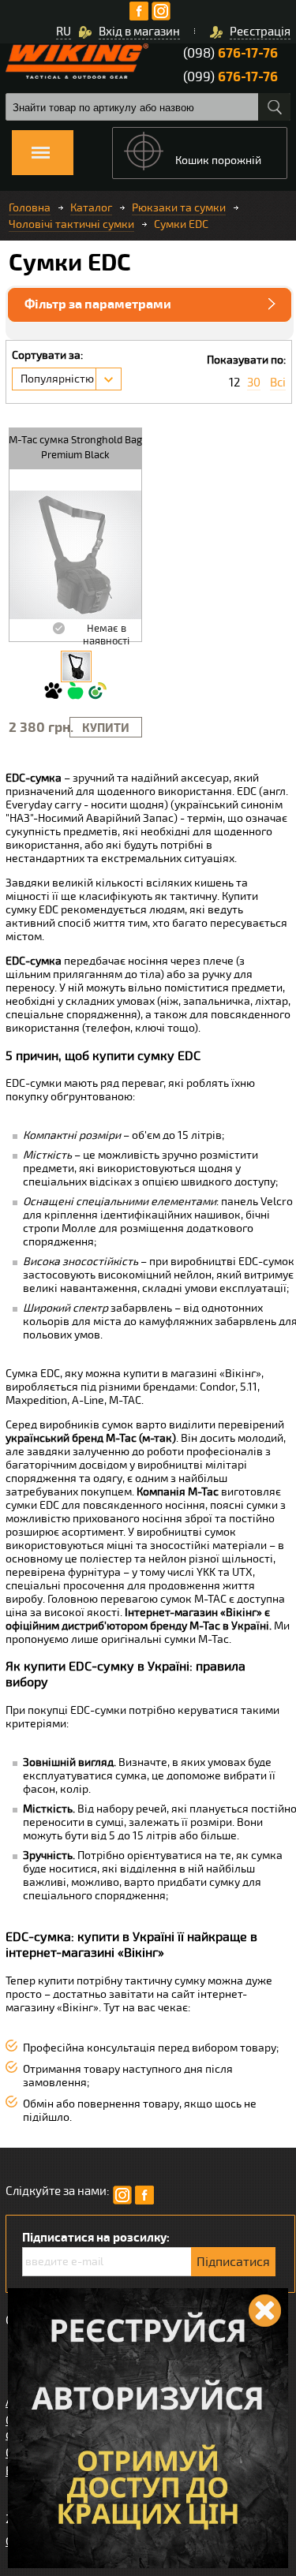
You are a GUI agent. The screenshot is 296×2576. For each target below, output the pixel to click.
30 (254, 383)
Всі (278, 383)
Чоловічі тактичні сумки (71, 224)
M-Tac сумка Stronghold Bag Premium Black (75, 448)
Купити (106, 728)
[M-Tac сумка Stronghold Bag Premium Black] (76, 666)
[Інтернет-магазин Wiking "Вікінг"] (77, 61)
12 (234, 383)
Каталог (91, 208)
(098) (230, 53)
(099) (230, 77)
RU (64, 32)
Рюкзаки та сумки (179, 208)
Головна (30, 208)
